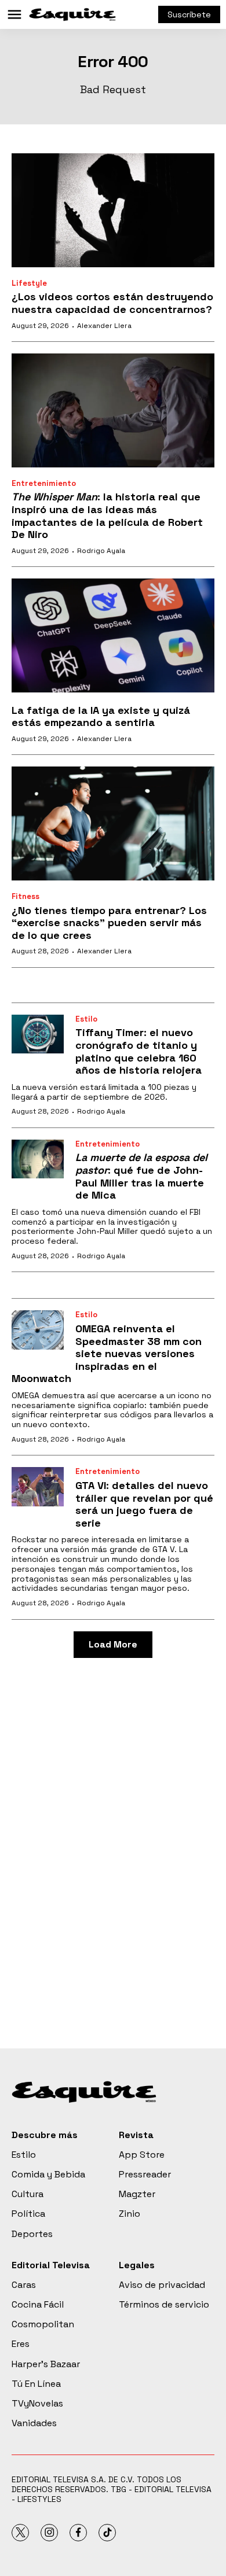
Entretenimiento (44, 483)
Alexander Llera (104, 326)
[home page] (72, 14)
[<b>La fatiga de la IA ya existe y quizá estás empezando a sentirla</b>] (113, 635)
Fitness (25, 896)
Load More (113, 1644)
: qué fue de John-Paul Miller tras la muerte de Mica (141, 1176)
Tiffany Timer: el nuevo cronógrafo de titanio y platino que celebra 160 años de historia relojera (138, 1051)
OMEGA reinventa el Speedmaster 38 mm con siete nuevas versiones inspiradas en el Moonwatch (107, 1353)
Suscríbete (189, 14)
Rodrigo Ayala (101, 551)
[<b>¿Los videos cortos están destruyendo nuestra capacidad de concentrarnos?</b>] (113, 210)
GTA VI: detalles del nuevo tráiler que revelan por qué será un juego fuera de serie (144, 1504)
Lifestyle (29, 283)
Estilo (86, 1019)
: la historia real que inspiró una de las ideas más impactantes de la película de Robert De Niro (107, 515)
